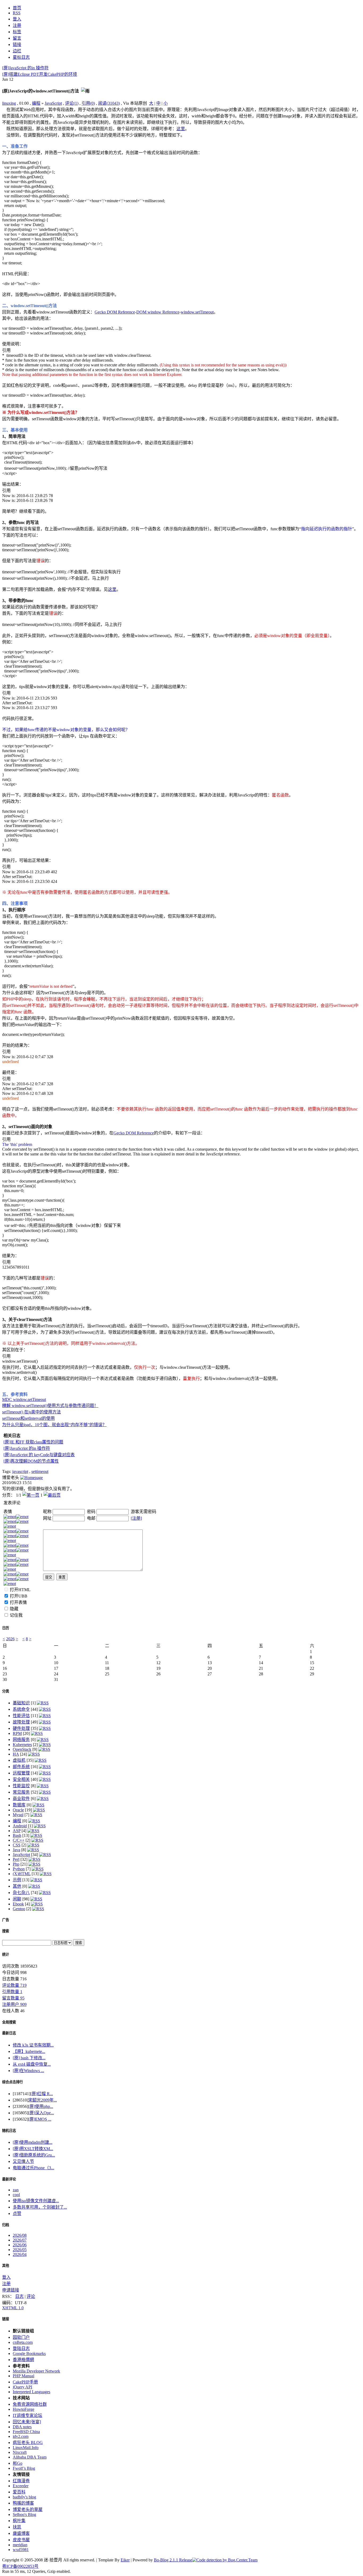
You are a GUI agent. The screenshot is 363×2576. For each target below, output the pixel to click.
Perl (16, 1859)
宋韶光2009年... (43, 2100)
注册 (6, 2284)
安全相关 (21, 1779)
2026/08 (20, 2235)
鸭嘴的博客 (23, 2503)
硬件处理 (21, 1728)
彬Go (18, 2463)
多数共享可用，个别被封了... (40, 2207)
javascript (20, 1471)
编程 (36, 103)
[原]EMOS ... (40, 2119)
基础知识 (21, 1703)
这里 (181, 129)
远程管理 (21, 1773)
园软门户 (21, 2337)
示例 (17, 1880)
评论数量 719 (14, 1985)
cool (16, 2195)
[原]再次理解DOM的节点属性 (31, 1461)
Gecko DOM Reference (115, 312)
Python (19, 1869)
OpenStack (22, 1749)
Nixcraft (20, 2452)
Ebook (18, 1904)
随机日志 (9, 2131)
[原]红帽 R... (42, 2094)
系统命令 (21, 1709)
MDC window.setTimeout (24, 1399)
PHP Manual (24, 2376)
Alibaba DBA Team (30, 2457)
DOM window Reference (158, 312)
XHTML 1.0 (13, 2308)
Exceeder (21, 2486)
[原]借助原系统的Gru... (34, 2155)
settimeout (40, 1471)
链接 (6, 2319)
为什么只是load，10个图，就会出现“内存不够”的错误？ (54, 1425)
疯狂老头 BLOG (28, 2442)
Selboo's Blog (24, 2514)
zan (16, 2190)
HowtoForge (24, 2409)
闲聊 (17, 1899)
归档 (6, 2225)
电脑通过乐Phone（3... (33, 2168)
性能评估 (21, 1716)
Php (16, 1864)
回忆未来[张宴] (27, 2422)
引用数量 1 (12, 1992)
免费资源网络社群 (30, 2404)
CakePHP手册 (25, 2382)
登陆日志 (21, 2348)
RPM (17, 1733)
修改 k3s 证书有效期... (33, 2045)
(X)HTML (22, 1874)
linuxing (9, 103)
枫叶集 (19, 2521)
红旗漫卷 (21, 2481)
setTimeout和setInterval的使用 (28, 1418)
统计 (6, 1954)
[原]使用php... (41, 2106)
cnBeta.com (23, 2342)
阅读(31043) (109, 103)
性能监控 (21, 1786)
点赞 (17, 2213)
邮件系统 (21, 1767)
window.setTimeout (197, 312)
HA (16, 1754)
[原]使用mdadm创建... (33, 2142)
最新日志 (9, 2033)
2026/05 (20, 2250)
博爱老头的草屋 (28, 2509)
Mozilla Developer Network (36, 2371)
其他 (17, 1886)
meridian (20, 2545)
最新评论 (9, 2179)
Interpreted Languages (31, 2392)
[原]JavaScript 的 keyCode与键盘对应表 (39, 1455)
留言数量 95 (13, 1998)
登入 (6, 2277)
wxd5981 (21, 2550)
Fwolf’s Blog (24, 2468)
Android (20, 1826)
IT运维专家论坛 (28, 2415)
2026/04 (20, 2254)
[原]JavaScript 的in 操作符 (25, 68)
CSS (17, 1845)
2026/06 (20, 2245)
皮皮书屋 (21, 2540)
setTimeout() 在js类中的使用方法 (31, 1412)
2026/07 (20, 2240)
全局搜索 (9, 2022)
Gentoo (19, 1909)
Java (16, 1850)
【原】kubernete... (29, 2051)
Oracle (18, 1810)
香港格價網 (23, 2360)
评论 (31, 2296)
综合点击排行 (12, 2082)
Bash (17, 1835)
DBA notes (22, 2427)
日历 (6, 1628)
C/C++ (19, 1840)
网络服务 (21, 1740)
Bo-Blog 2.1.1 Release (173, 2560)
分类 (6, 1691)
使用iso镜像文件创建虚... (36, 2201)
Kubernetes (22, 1745)
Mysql (18, 1815)
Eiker (125, 2560)
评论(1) (72, 103)
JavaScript (53, 103)
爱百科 (19, 2492)
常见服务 (21, 1792)
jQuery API (22, 2387)
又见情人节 (23, 2161)
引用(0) (88, 103)
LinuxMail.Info (26, 2448)
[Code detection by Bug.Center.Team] (225, 2560)
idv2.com (21, 2436)
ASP (17, 1831)
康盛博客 (21, 2533)
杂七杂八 (21, 1893)
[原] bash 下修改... (29, 2058)
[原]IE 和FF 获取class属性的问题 (33, 1442)
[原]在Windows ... (28, 2071)
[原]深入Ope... (41, 2113)
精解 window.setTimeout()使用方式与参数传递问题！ (50, 1406)
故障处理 (21, 1722)
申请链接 (11, 2290)
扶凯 (17, 2527)
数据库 (19, 1805)
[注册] (136, 1518)
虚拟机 (19, 1760)
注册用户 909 (14, 2004)
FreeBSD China (26, 2432)
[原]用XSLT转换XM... (33, 2149)
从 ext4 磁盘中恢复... (32, 2064)
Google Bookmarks (29, 2353)
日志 (19, 2296)
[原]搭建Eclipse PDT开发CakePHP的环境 (40, 74)
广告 (6, 1920)
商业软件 (21, 1798)
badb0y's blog (24, 2497)
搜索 (6, 1931)
